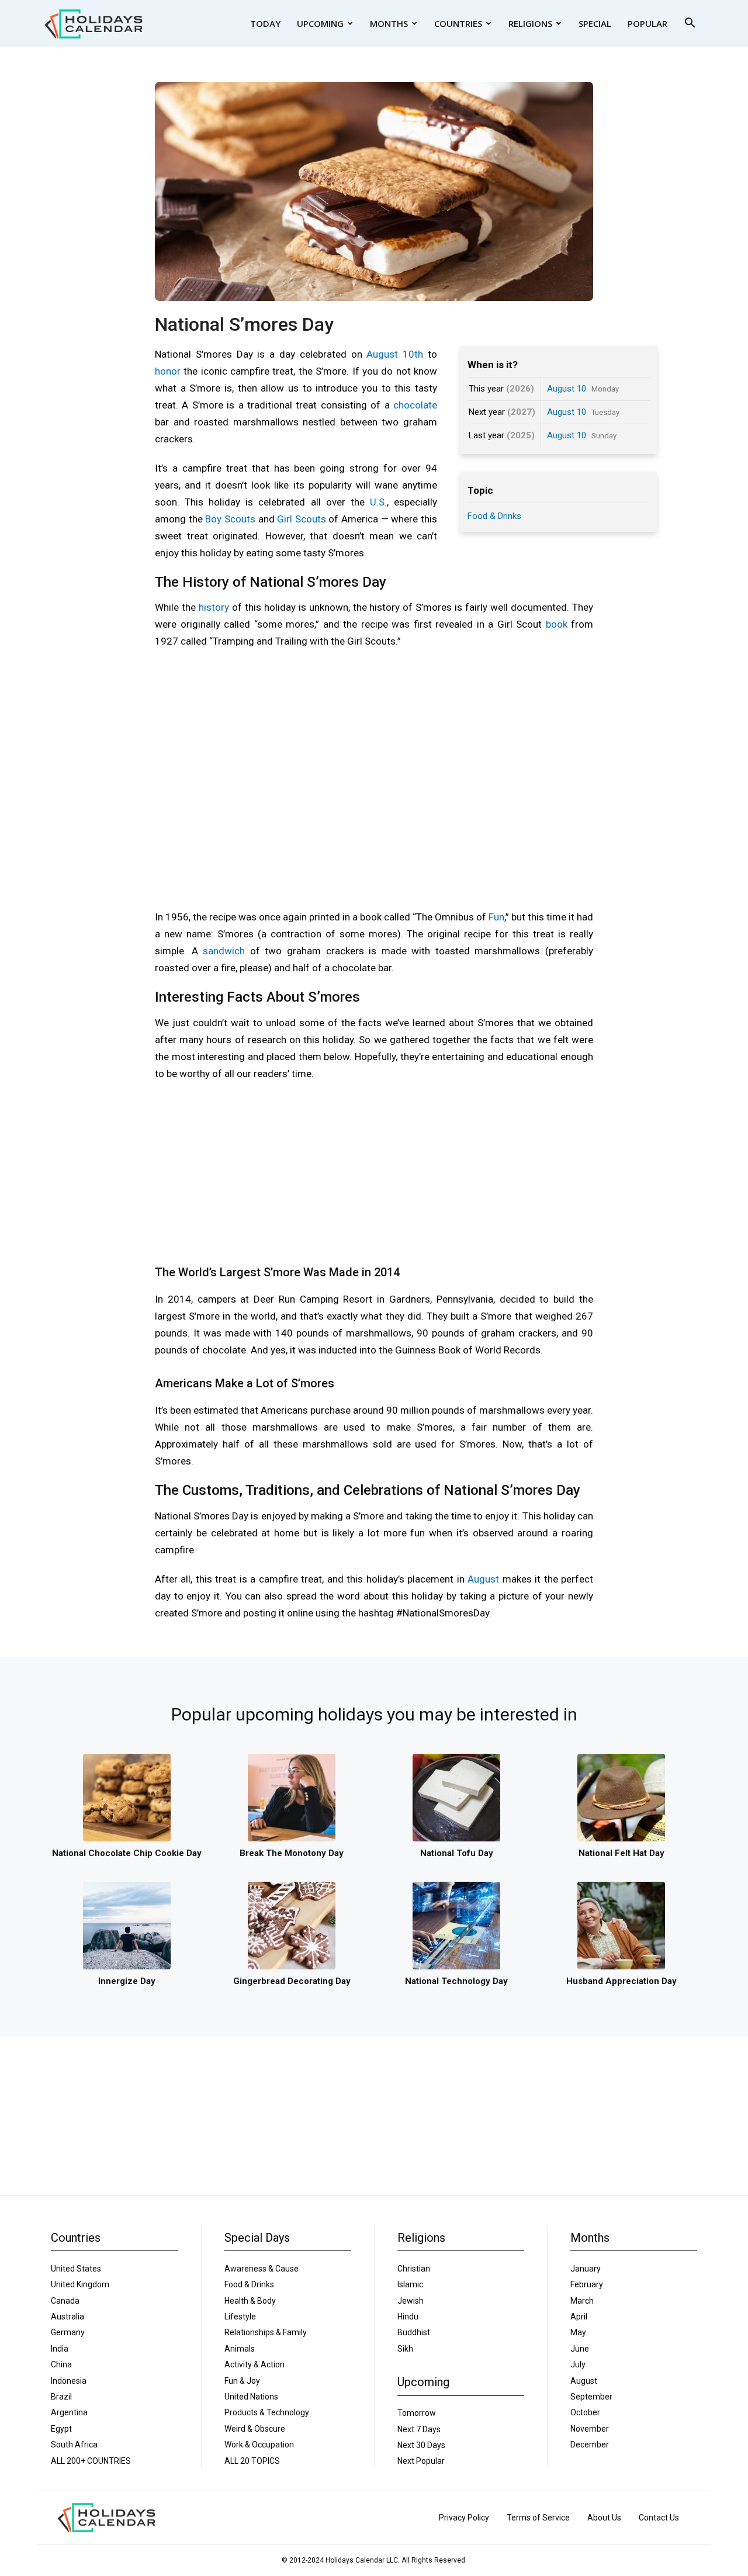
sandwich (224, 951)
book (557, 624)
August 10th (395, 354)
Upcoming (320, 23)
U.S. (378, 502)
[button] (690, 24)
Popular (647, 23)
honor (168, 371)
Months (389, 23)
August (483, 1579)
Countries (458, 23)
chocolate (415, 405)
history (214, 607)
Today (265, 23)
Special (595, 23)
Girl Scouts (302, 519)
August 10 (567, 389)
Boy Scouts (230, 519)
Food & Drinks (494, 516)
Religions (530, 23)
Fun (496, 917)
